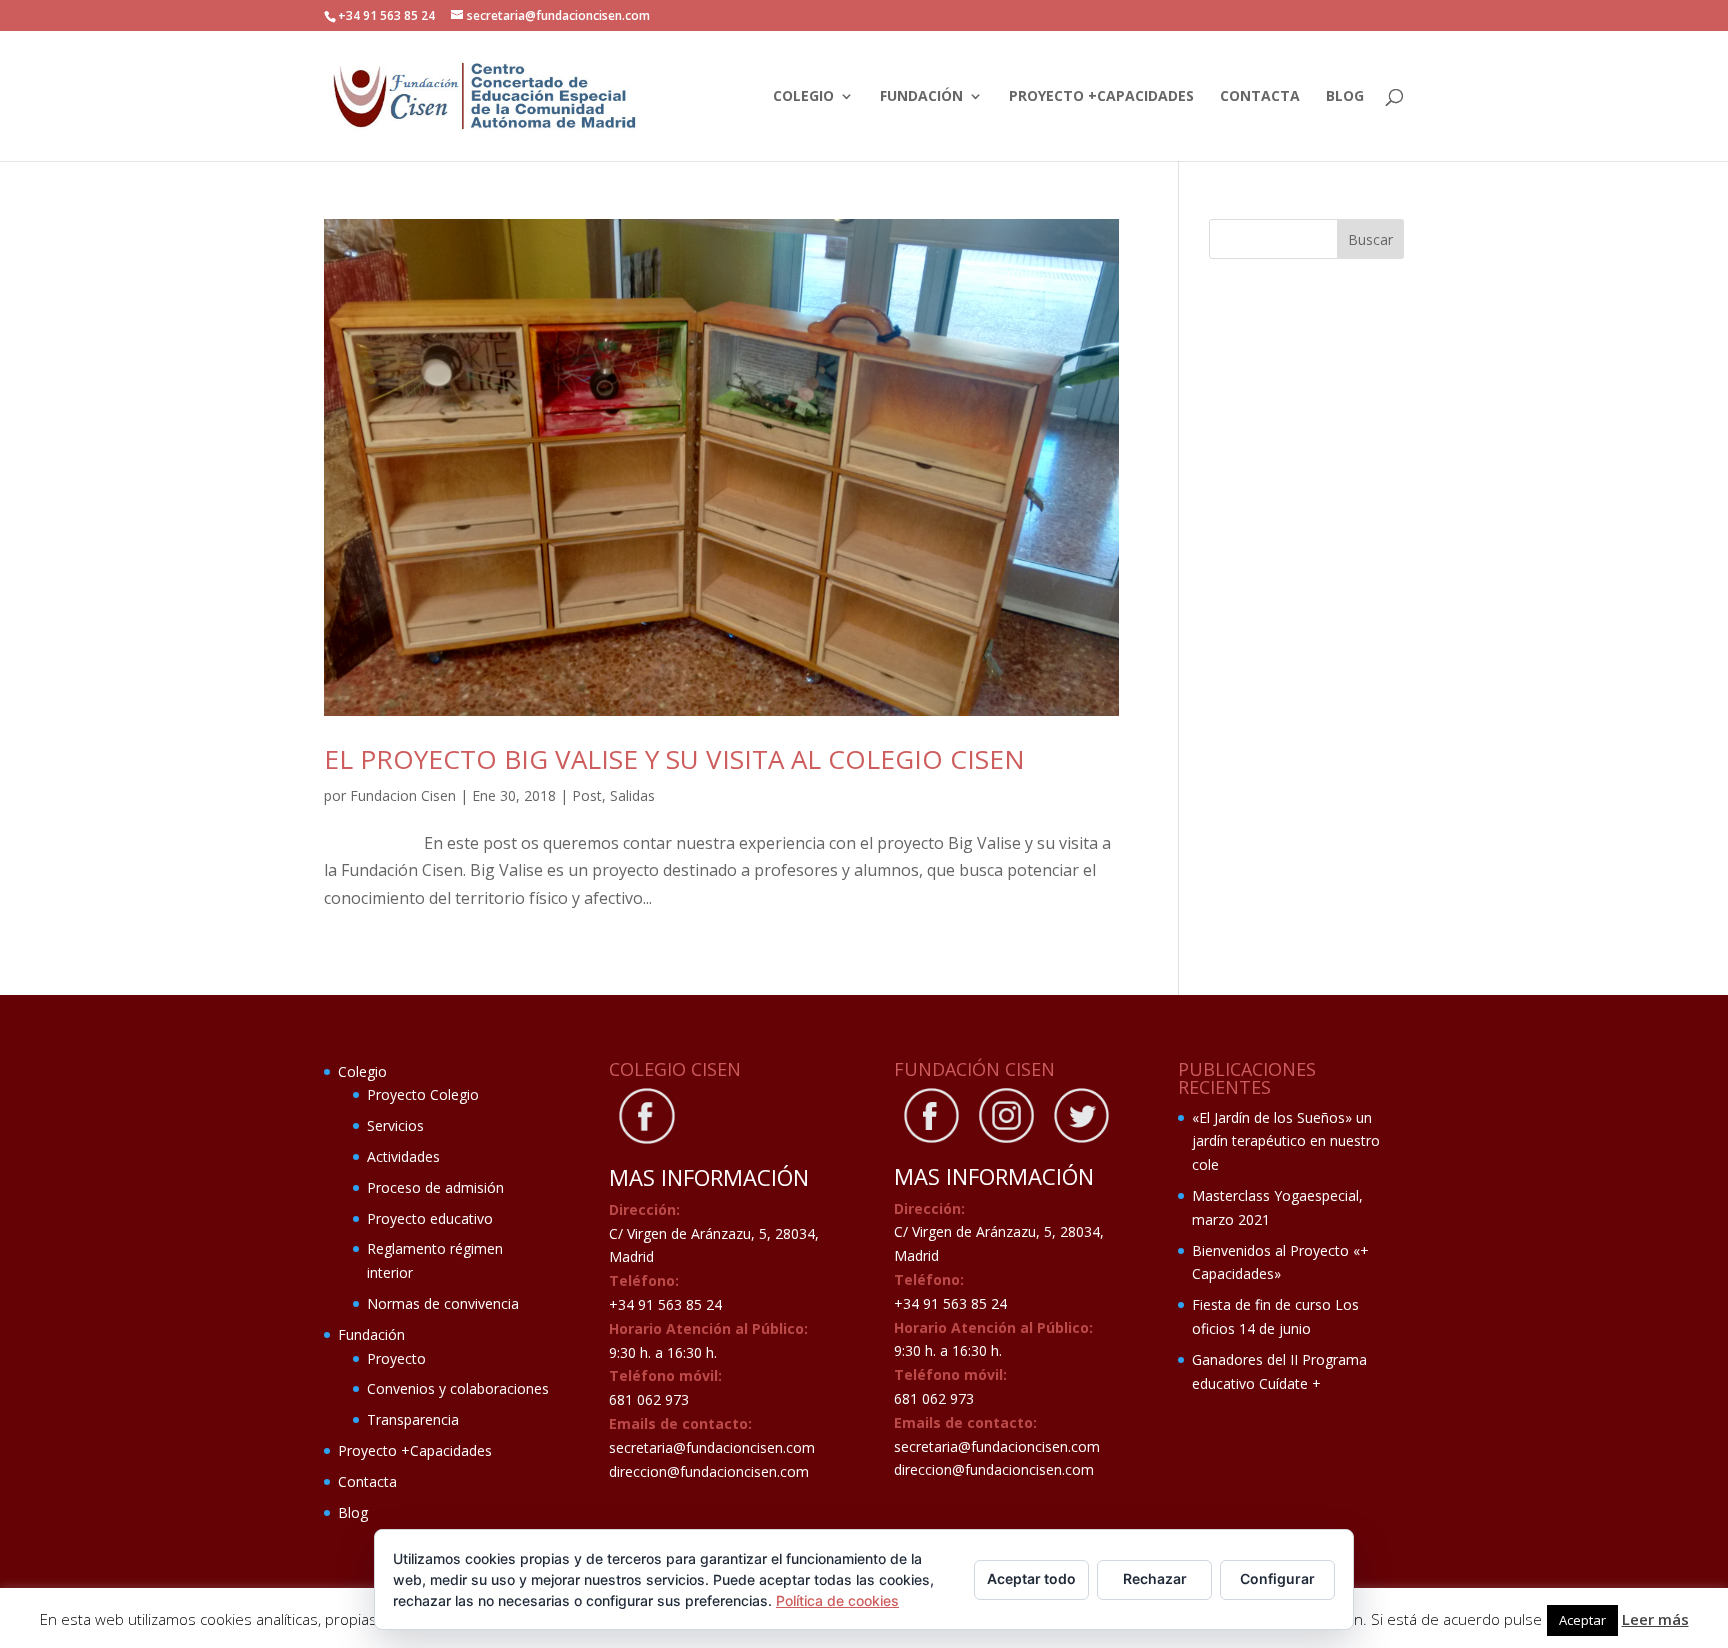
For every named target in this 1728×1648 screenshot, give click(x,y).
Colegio (803, 97)
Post (587, 795)
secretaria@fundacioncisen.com (712, 1447)
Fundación (921, 97)
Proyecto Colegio (423, 1094)
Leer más (1655, 1619)
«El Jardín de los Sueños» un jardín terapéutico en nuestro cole (1286, 1141)
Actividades (403, 1156)
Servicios (395, 1125)
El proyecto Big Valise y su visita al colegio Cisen (674, 759)
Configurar (1277, 1578)
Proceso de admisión (435, 1187)
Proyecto (396, 1358)
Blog (1345, 97)
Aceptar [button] (1582, 1620)
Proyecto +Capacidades (1101, 97)
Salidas (632, 795)
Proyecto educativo (430, 1218)
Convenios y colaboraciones (458, 1388)
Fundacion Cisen (403, 795)
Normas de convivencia (443, 1303)
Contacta (1260, 97)
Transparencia (413, 1419)
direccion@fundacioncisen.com (709, 1471)
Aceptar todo (1031, 1578)
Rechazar (1155, 1578)
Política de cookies (837, 1600)
